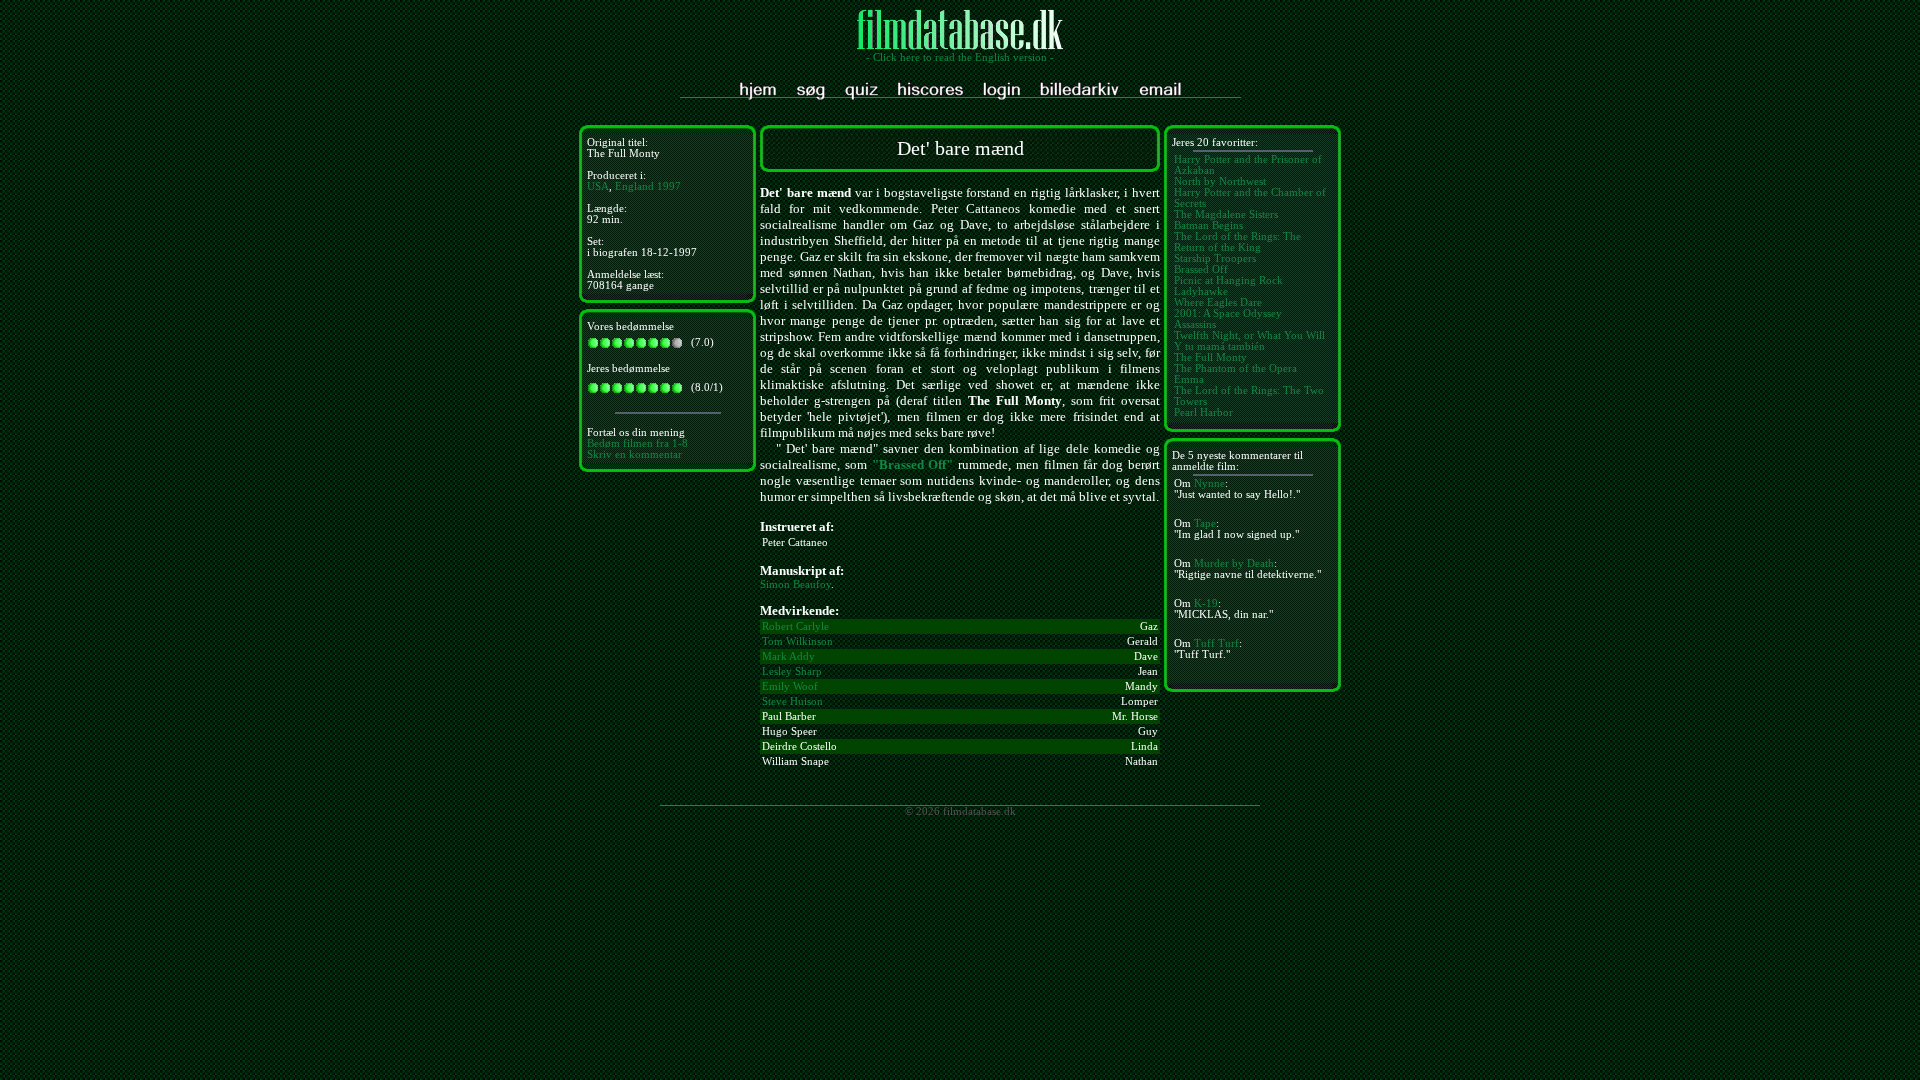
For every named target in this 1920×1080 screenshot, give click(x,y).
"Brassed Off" (913, 464)
